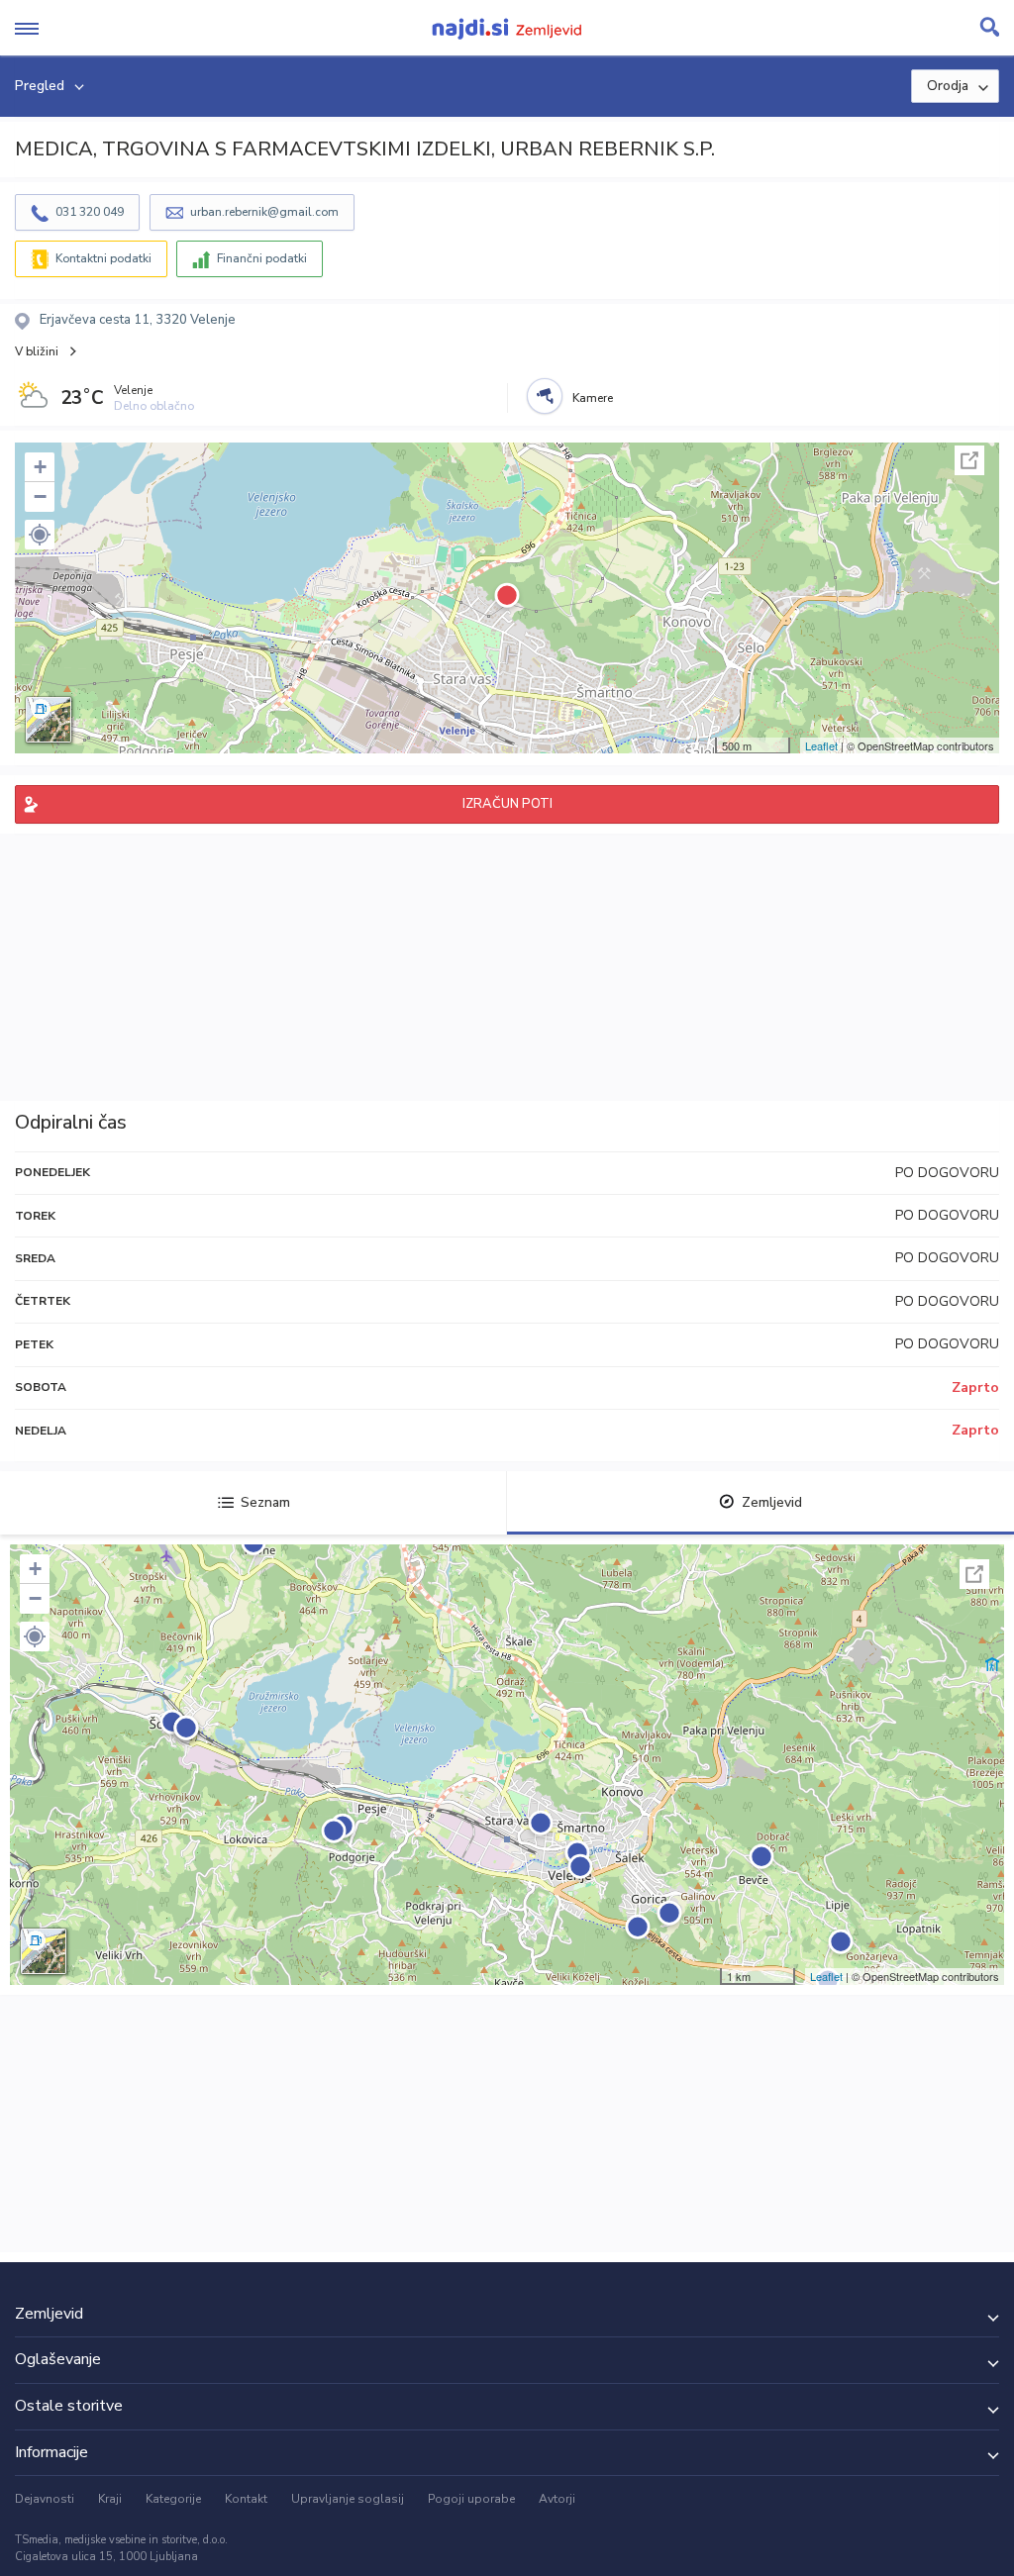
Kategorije (173, 2499)
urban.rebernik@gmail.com (264, 212)
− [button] (40, 496)
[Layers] (49, 720)
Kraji (110, 2499)
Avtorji (557, 2499)
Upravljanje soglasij (348, 2499)
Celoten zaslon (969, 460)
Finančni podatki (262, 258)
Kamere (593, 398)
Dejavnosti (45, 2499)
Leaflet (821, 745)
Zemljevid (772, 1502)
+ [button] (40, 467)
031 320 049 (90, 212)
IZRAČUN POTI (507, 804)
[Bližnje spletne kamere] (545, 396)
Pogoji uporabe (471, 2499)
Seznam (265, 1502)
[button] (40, 535)
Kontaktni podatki (103, 258)
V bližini (37, 351)
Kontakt (246, 2499)
